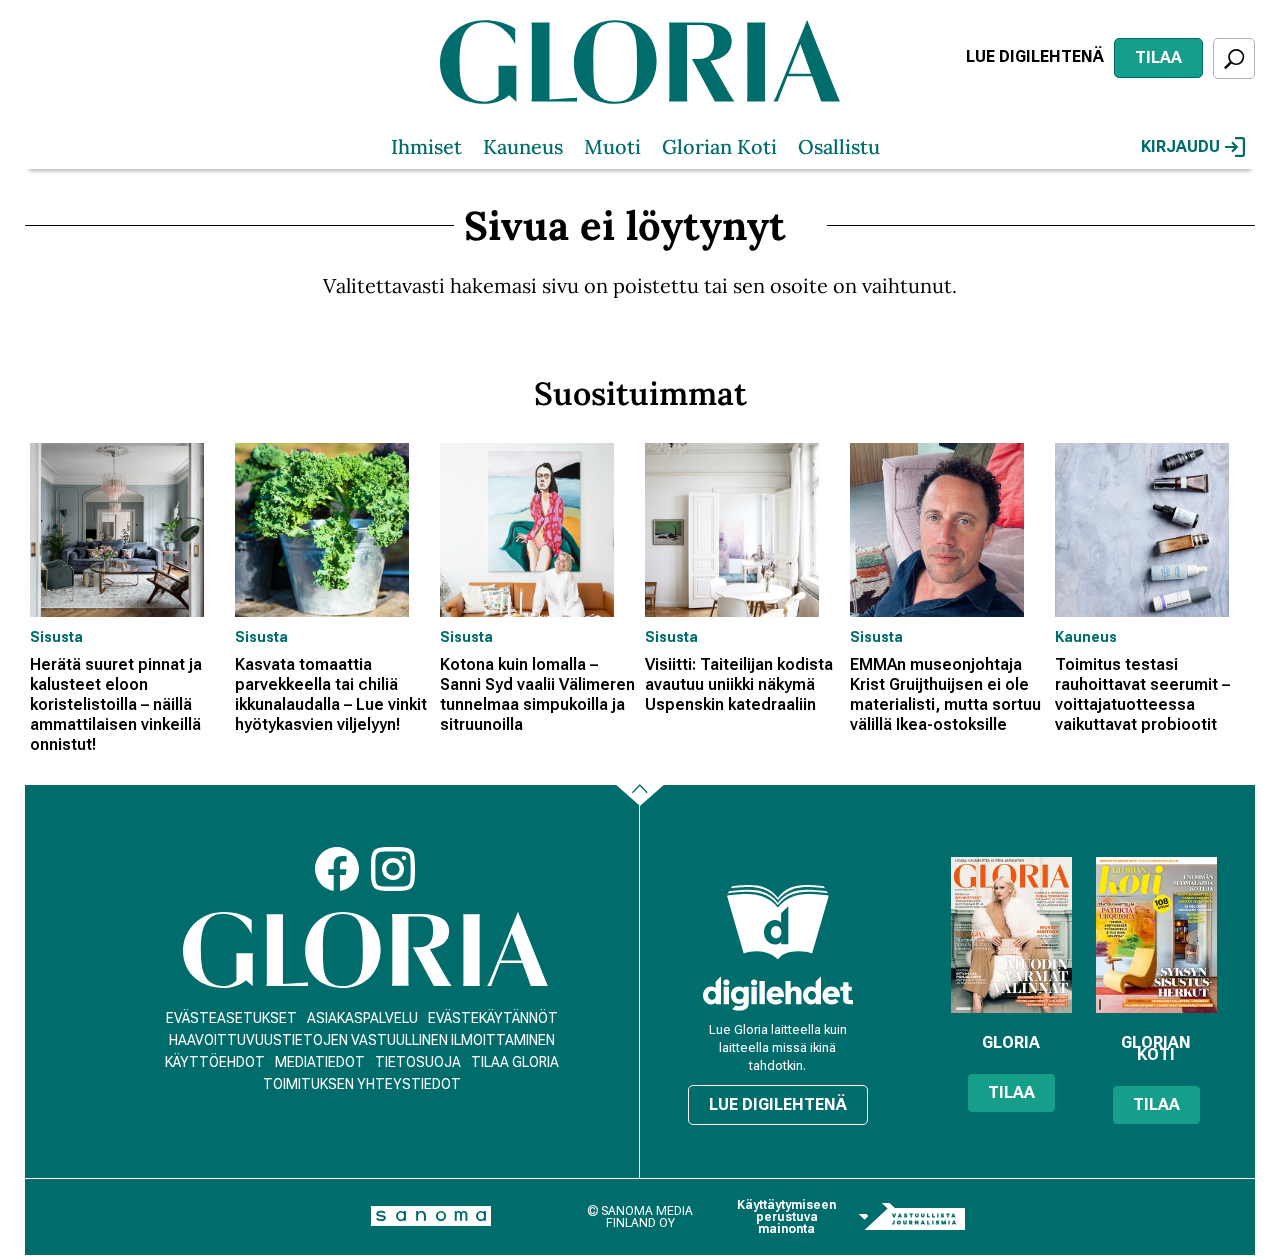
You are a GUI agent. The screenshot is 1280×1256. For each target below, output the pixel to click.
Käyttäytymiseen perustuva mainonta (786, 1217)
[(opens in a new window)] (778, 993)
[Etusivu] (365, 950)
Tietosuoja (418, 1062)
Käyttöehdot (215, 1062)
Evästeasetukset (231, 1018)
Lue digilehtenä (1035, 56)
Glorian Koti (719, 146)
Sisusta (56, 637)
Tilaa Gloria (515, 1062)
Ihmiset (426, 146)
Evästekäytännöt (493, 1018)
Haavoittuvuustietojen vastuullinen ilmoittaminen (362, 1040)
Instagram (393, 869)
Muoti (612, 146)
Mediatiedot (320, 1062)
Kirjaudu (1180, 146)
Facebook (337, 869)
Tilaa (1158, 57)
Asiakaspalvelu (362, 1018)
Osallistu (839, 146)
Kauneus (523, 146)
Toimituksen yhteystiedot (362, 1084)
